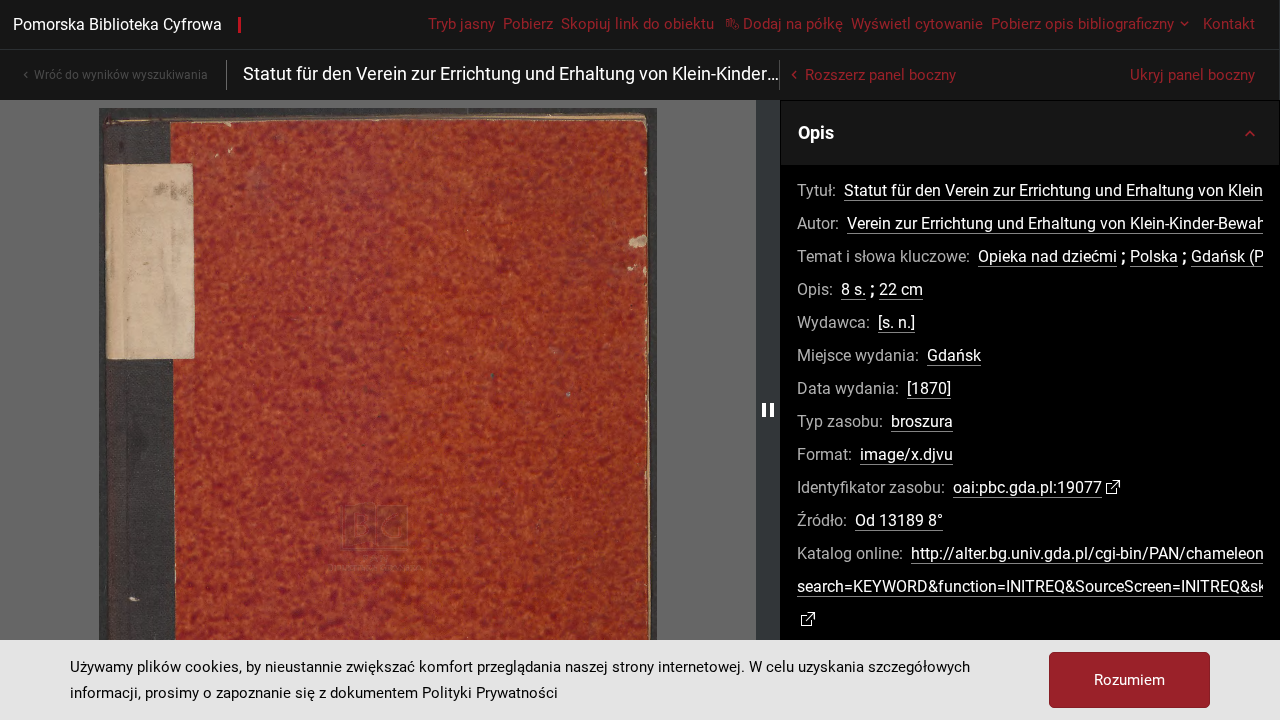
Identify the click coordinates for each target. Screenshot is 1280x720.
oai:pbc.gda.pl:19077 (1027, 487)
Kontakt (1229, 24)
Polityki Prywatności (490, 693)
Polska (1154, 256)
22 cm (901, 289)
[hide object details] (768, 410)
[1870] (929, 388)
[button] (1030, 133)
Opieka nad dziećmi (1047, 256)
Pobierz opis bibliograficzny (1082, 24)
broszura (922, 421)
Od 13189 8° (899, 520)
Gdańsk (954, 355)
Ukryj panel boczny (1192, 75)
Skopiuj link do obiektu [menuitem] (637, 24)
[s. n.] (896, 322)
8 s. (853, 289)
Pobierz (528, 24)
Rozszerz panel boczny (880, 75)
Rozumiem (1129, 680)
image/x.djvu (906, 454)
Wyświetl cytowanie (917, 24)
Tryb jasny (461, 24)
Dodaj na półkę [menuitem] (793, 24)
